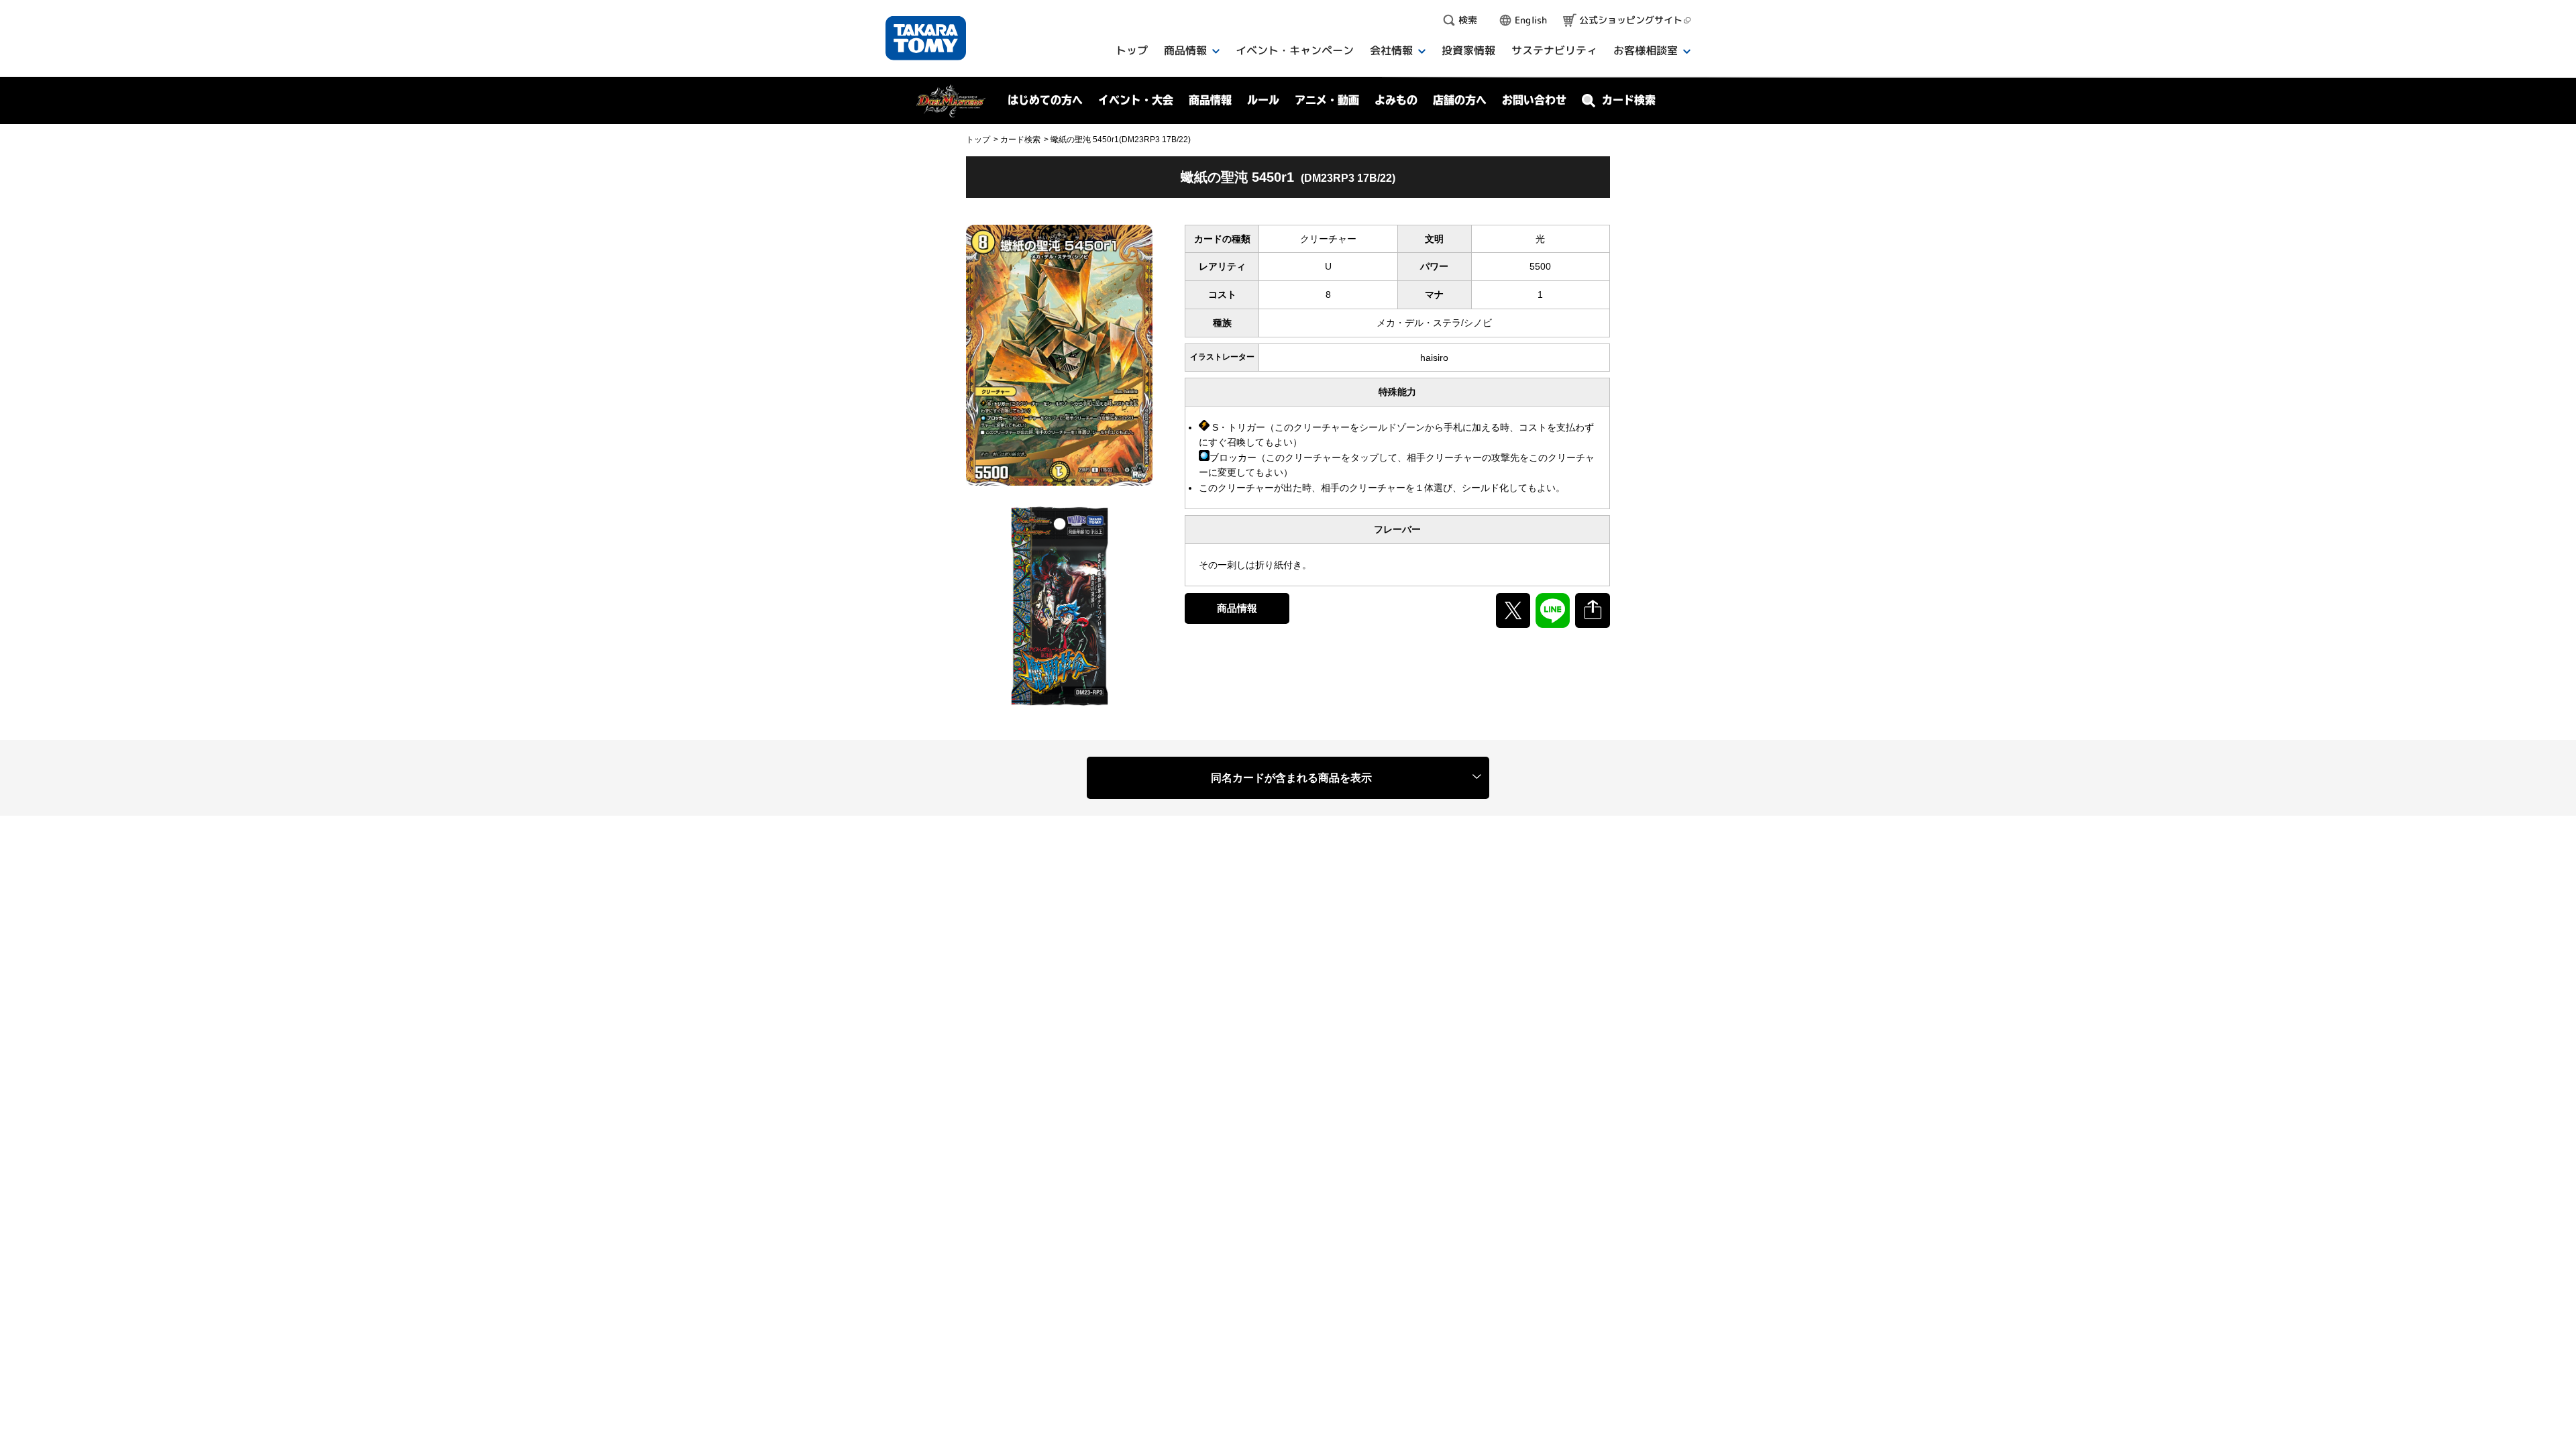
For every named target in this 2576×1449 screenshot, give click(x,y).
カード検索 (1020, 140)
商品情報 (1237, 608)
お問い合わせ (1534, 100)
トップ (978, 140)
